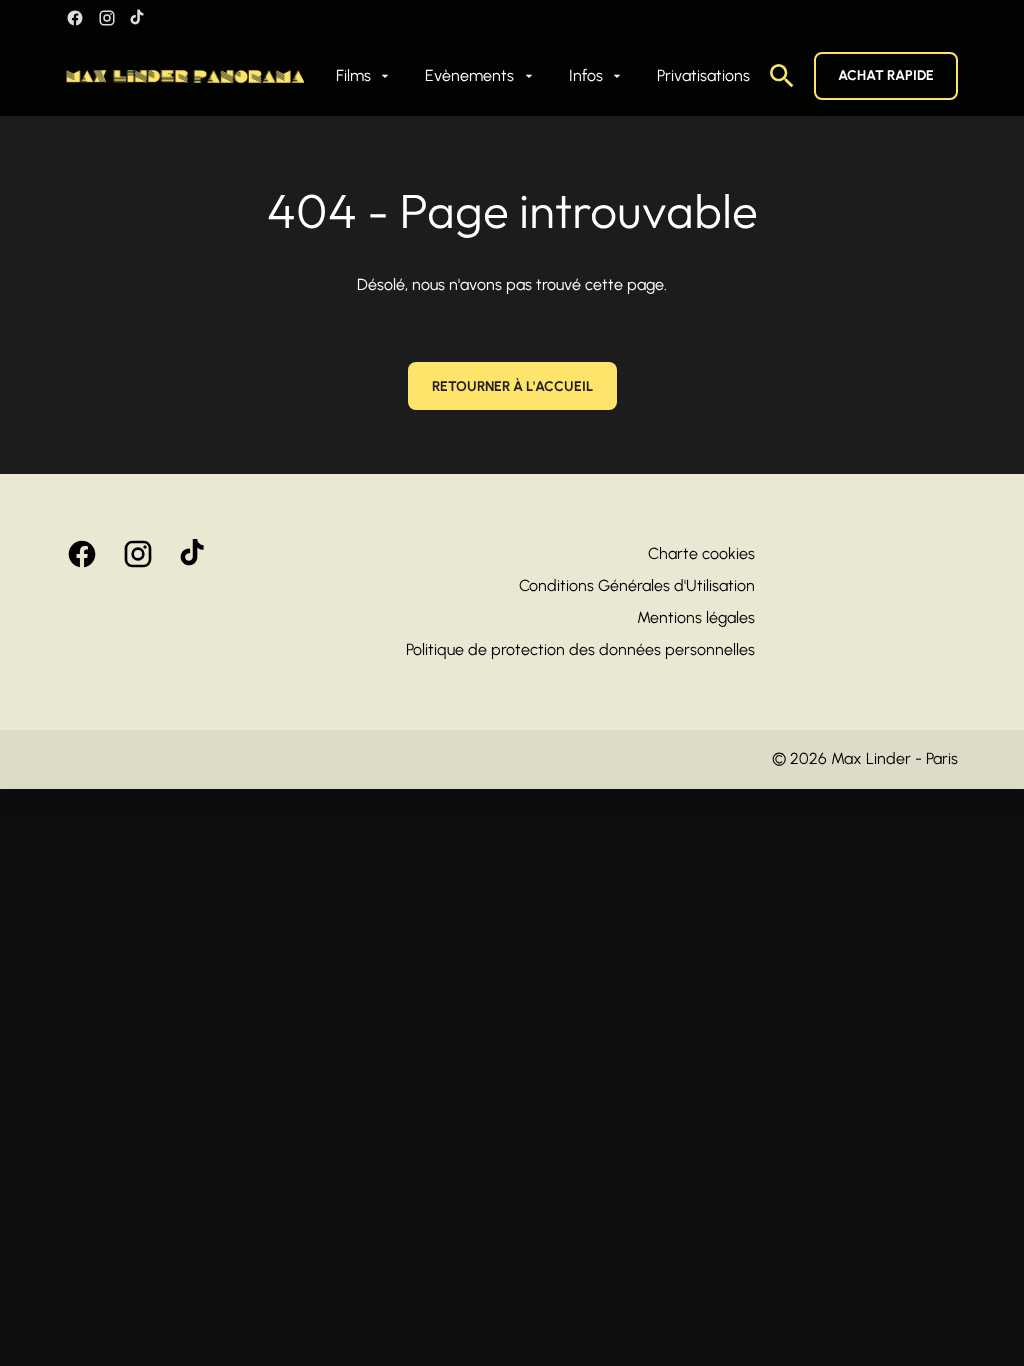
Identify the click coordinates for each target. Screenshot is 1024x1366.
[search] (782, 76)
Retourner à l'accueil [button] (512, 386)
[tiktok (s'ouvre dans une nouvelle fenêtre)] (138, 18)
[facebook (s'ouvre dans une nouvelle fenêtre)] (75, 18)
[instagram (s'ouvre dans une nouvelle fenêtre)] (107, 18)
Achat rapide (886, 75)
